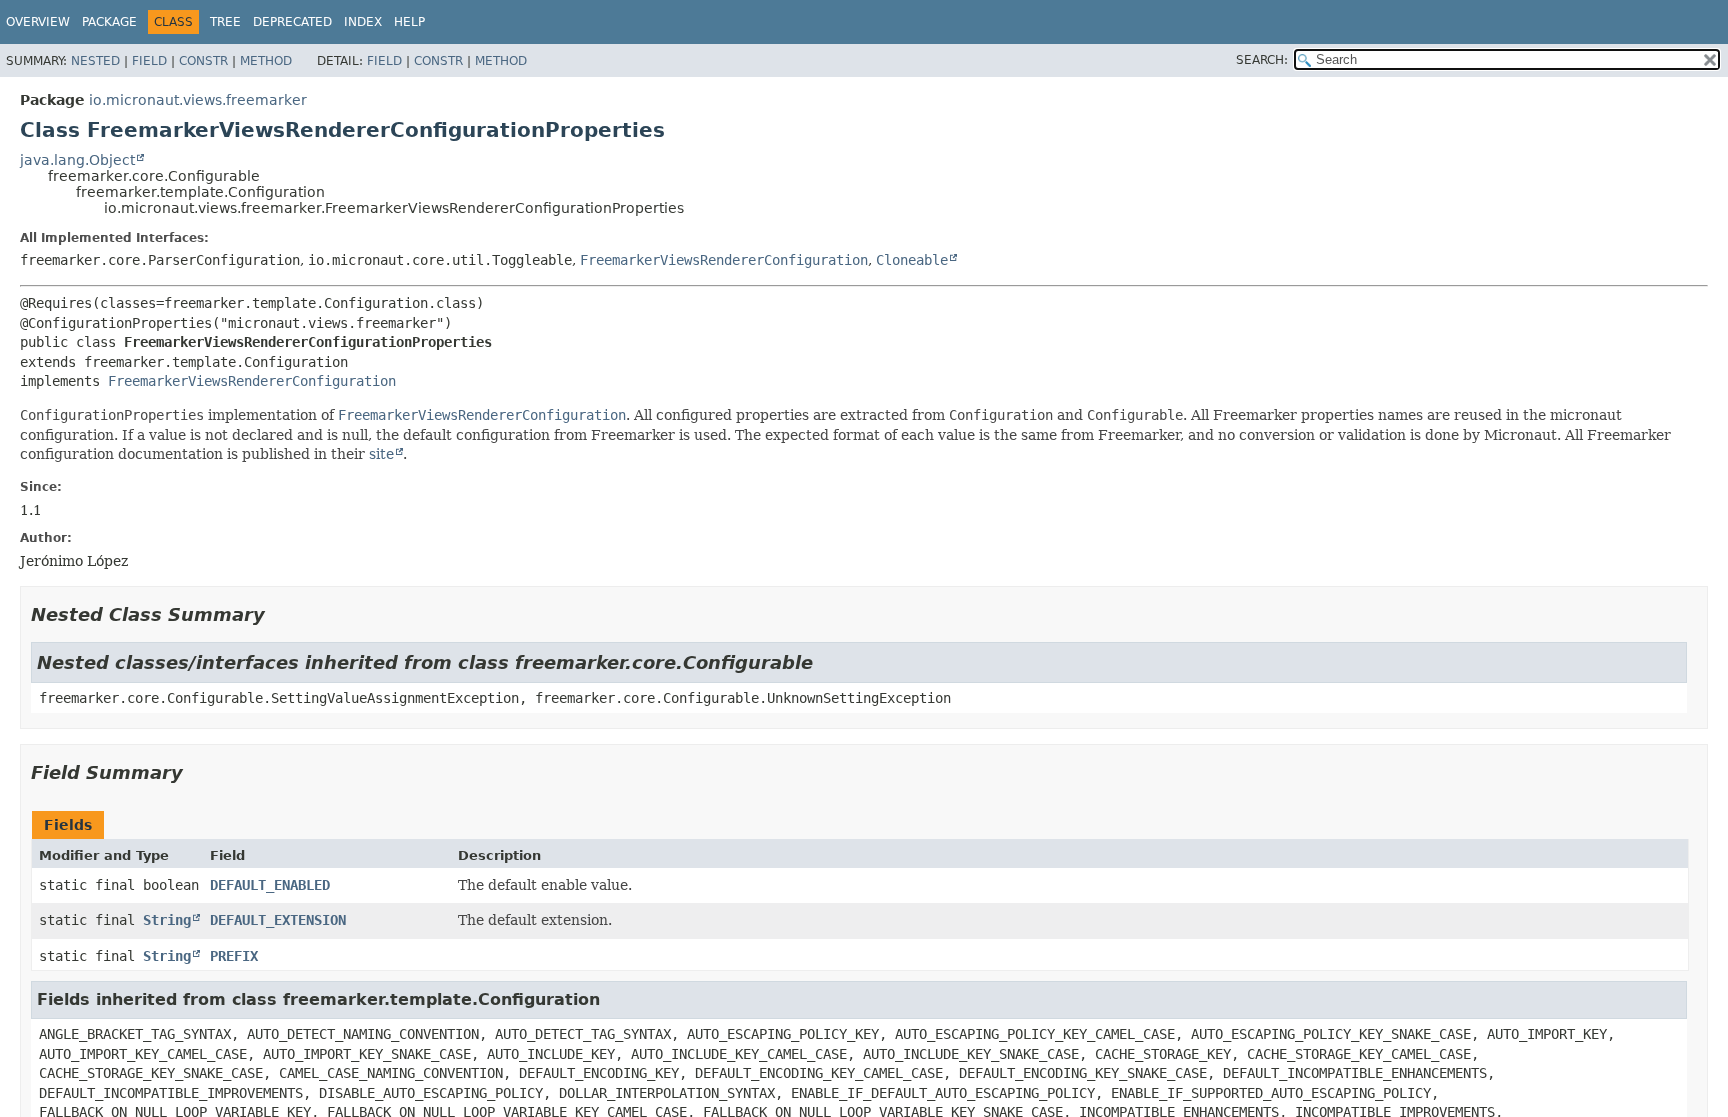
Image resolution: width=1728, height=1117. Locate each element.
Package (109, 22)
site (381, 454)
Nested (95, 61)
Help (409, 22)
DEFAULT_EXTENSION (278, 920)
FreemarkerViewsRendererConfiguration (724, 260)
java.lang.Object (77, 160)
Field (149, 61)
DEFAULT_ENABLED (270, 885)
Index (363, 22)
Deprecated (292, 22)
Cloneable (912, 260)
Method (266, 61)
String (167, 920)
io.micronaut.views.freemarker (198, 100)
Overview (38, 22)
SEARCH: (1262, 60)
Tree (225, 22)
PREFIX (234, 956)
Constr (203, 61)
